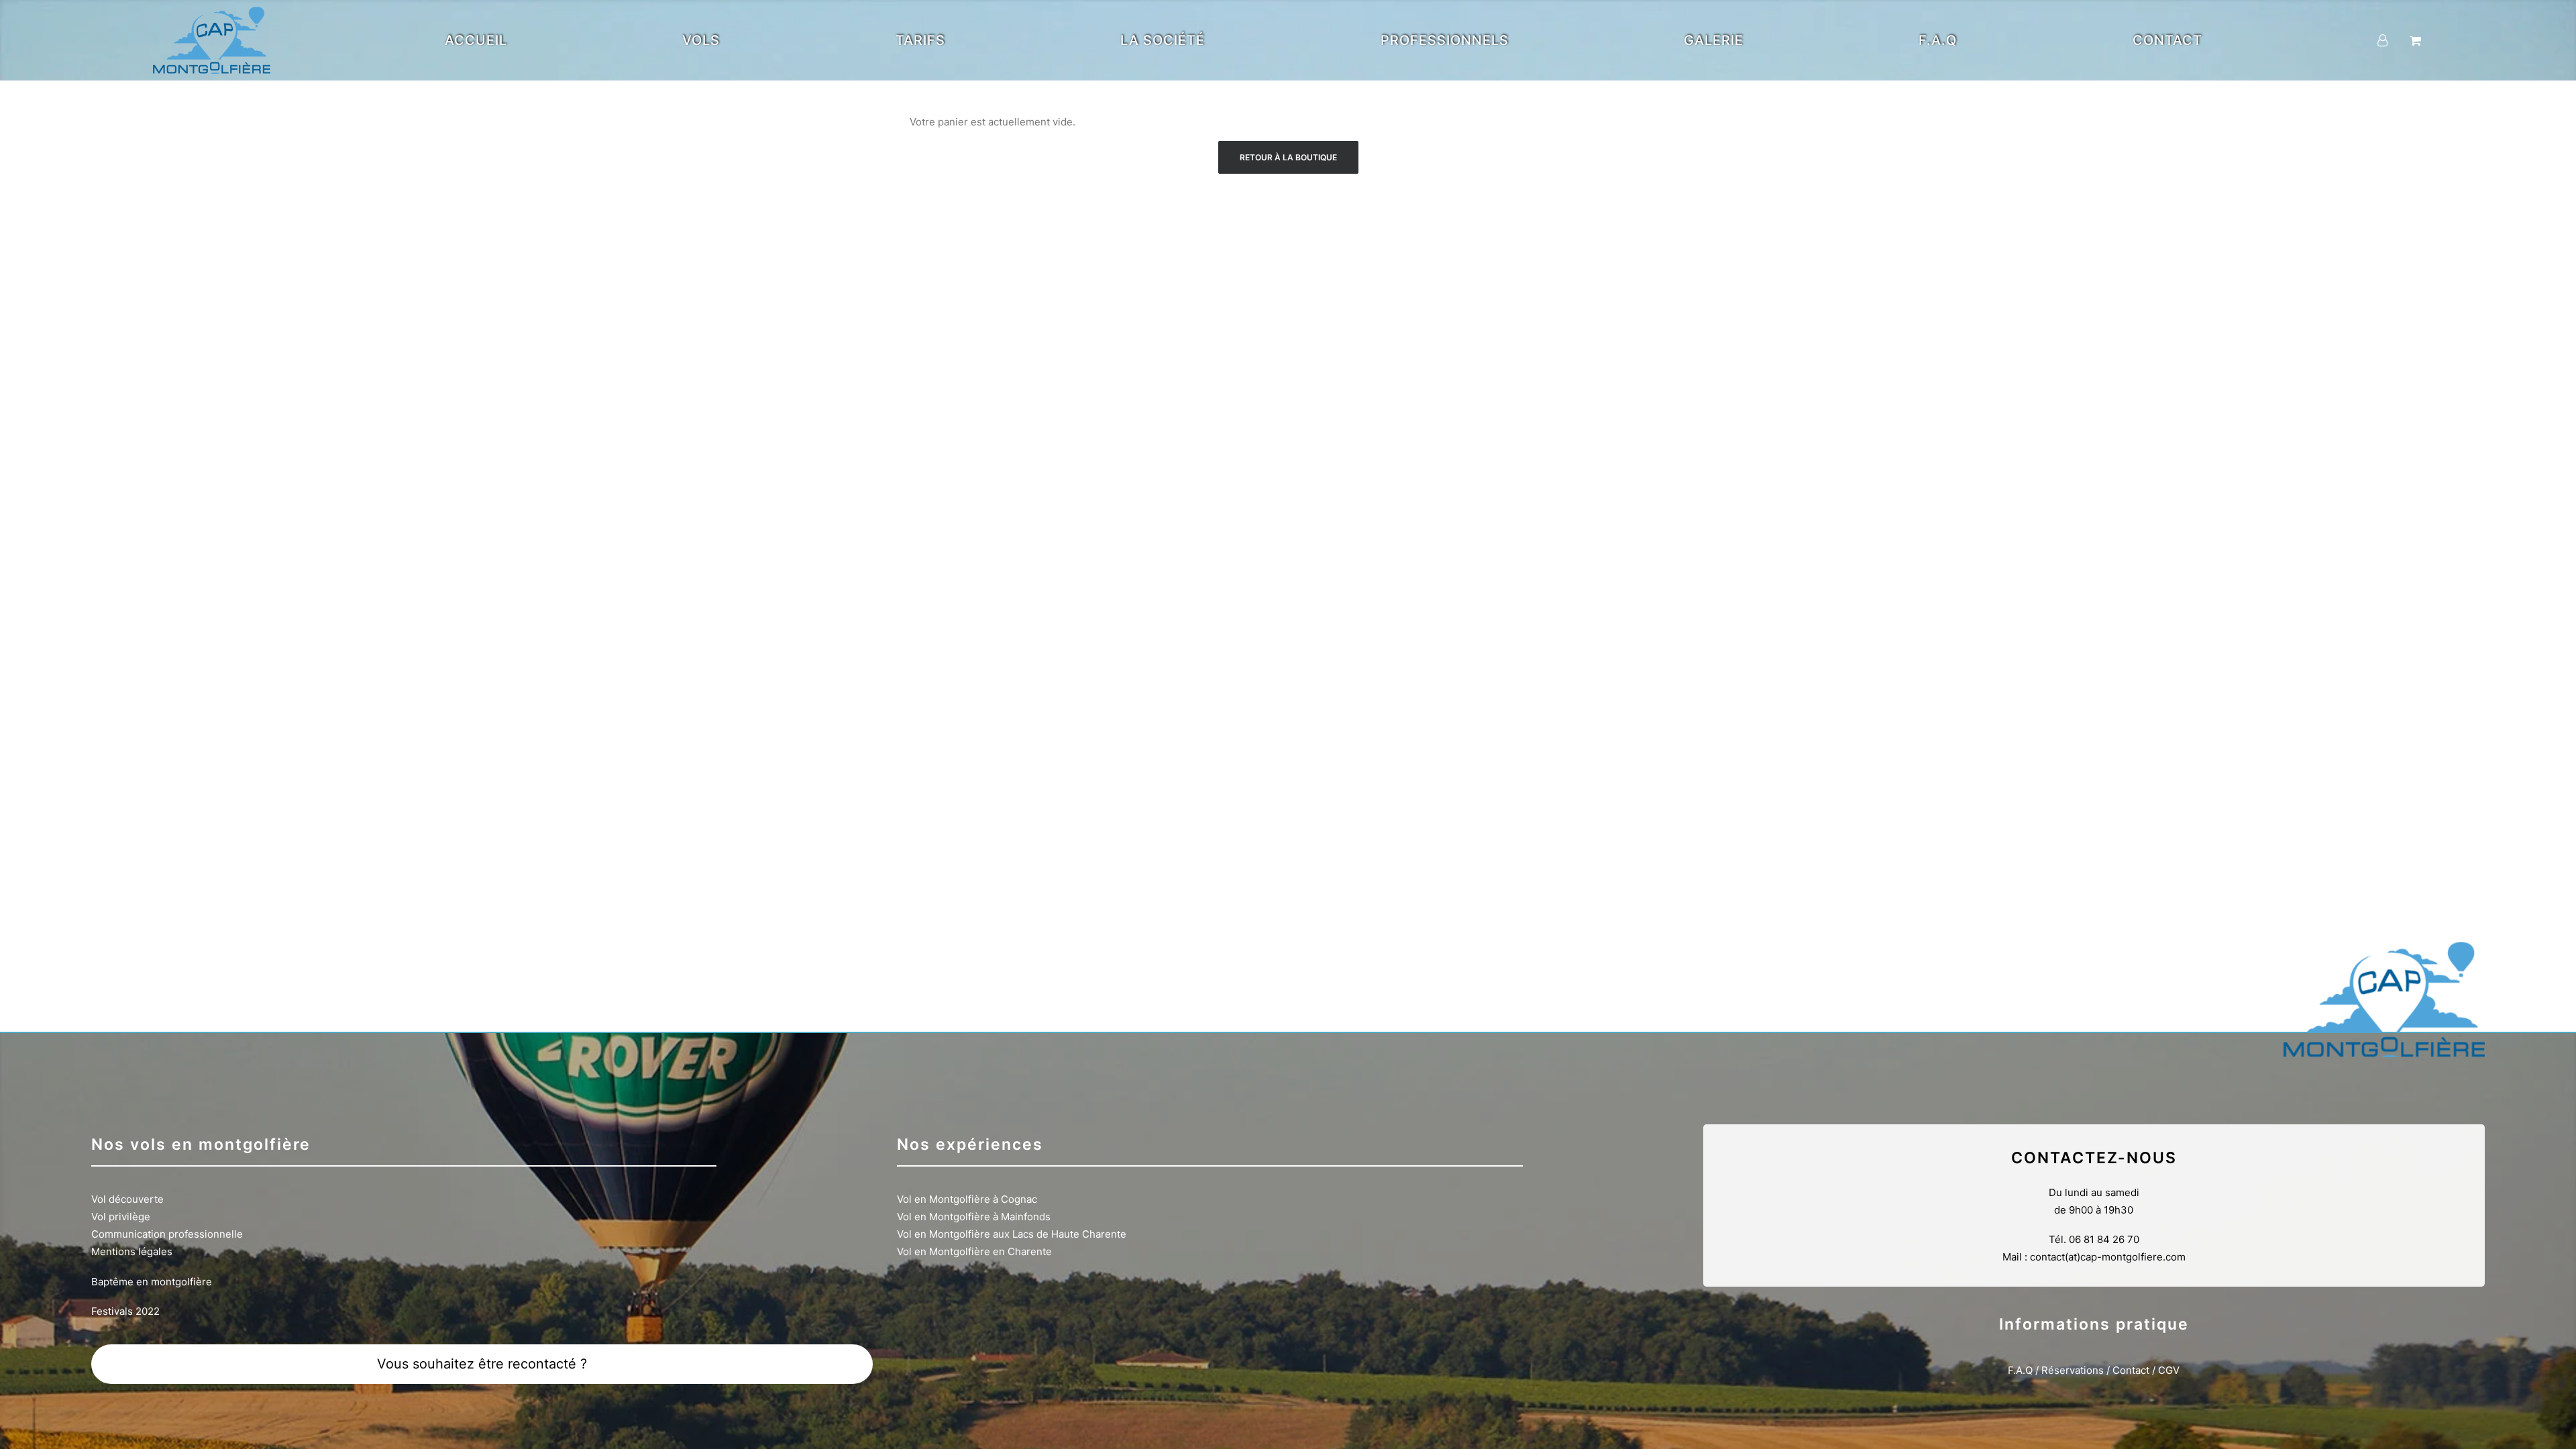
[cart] (2414, 40)
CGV (2169, 1370)
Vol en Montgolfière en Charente (974, 1251)
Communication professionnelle (167, 1234)
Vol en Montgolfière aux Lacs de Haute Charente (1012, 1234)
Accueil (476, 40)
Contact (2167, 40)
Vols (701, 40)
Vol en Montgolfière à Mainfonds (974, 1217)
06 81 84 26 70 (2104, 1239)
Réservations (2073, 1370)
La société (1163, 40)
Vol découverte (127, 1199)
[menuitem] (476, 40)
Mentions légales (132, 1251)
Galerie (1714, 40)
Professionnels (1445, 40)
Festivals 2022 (125, 1311)
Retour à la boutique (1288, 157)
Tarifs (920, 40)
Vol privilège (121, 1217)
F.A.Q (1938, 40)
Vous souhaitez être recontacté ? (482, 1364)
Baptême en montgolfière (152, 1282)
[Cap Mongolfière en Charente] (212, 40)
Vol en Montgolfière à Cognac (967, 1199)
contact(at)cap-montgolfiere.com (2108, 1257)
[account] (2391, 40)
